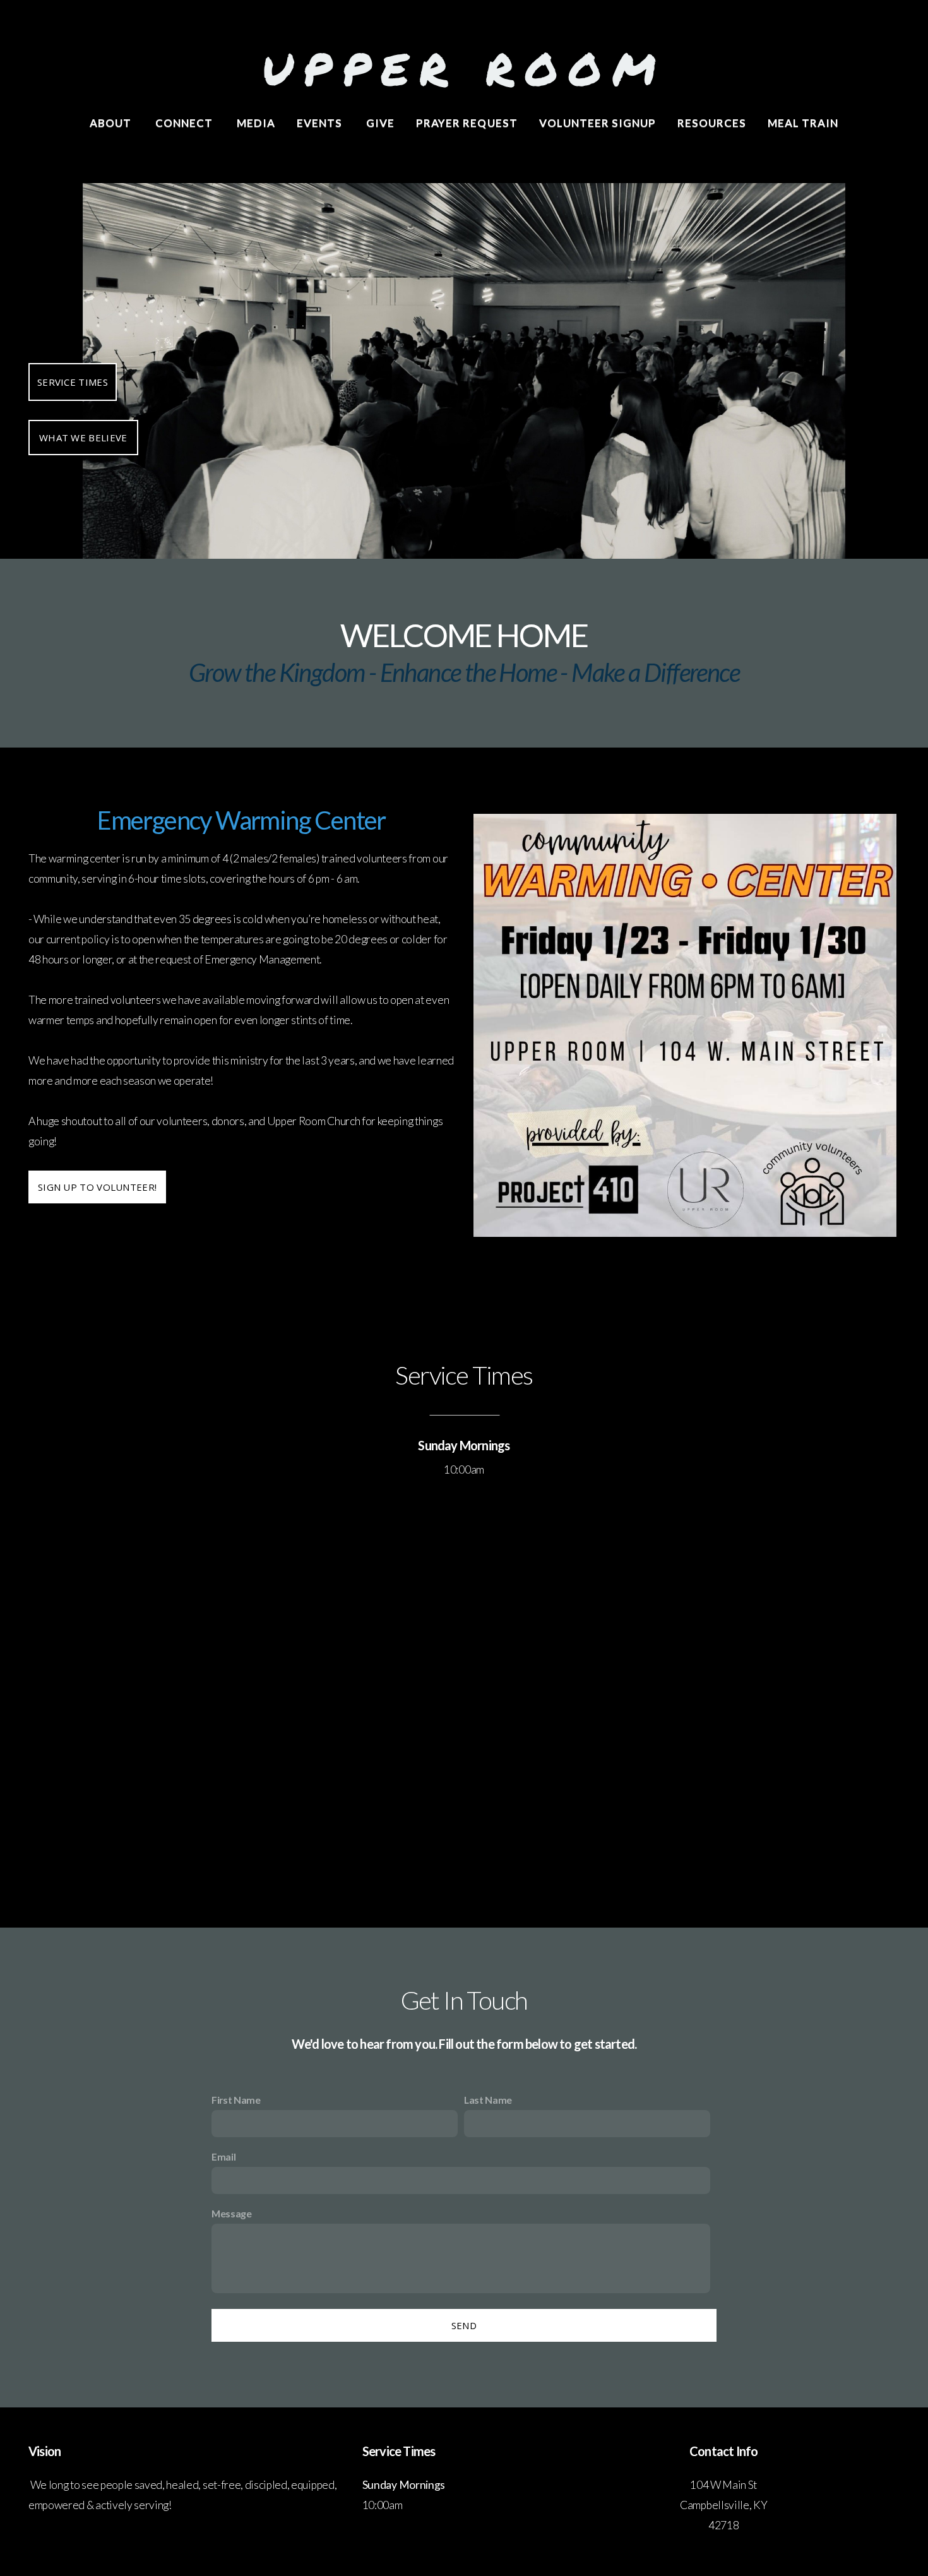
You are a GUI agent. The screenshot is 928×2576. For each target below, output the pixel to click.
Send (464, 2325)
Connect (185, 123)
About (112, 123)
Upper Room (464, 68)
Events (321, 123)
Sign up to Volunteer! (97, 1187)
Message (232, 2213)
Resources (712, 123)
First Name (236, 2100)
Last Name (488, 2100)
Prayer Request (467, 123)
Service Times (73, 382)
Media (256, 123)
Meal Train (803, 123)
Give (380, 123)
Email (223, 2156)
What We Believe (83, 438)
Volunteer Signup (598, 123)
